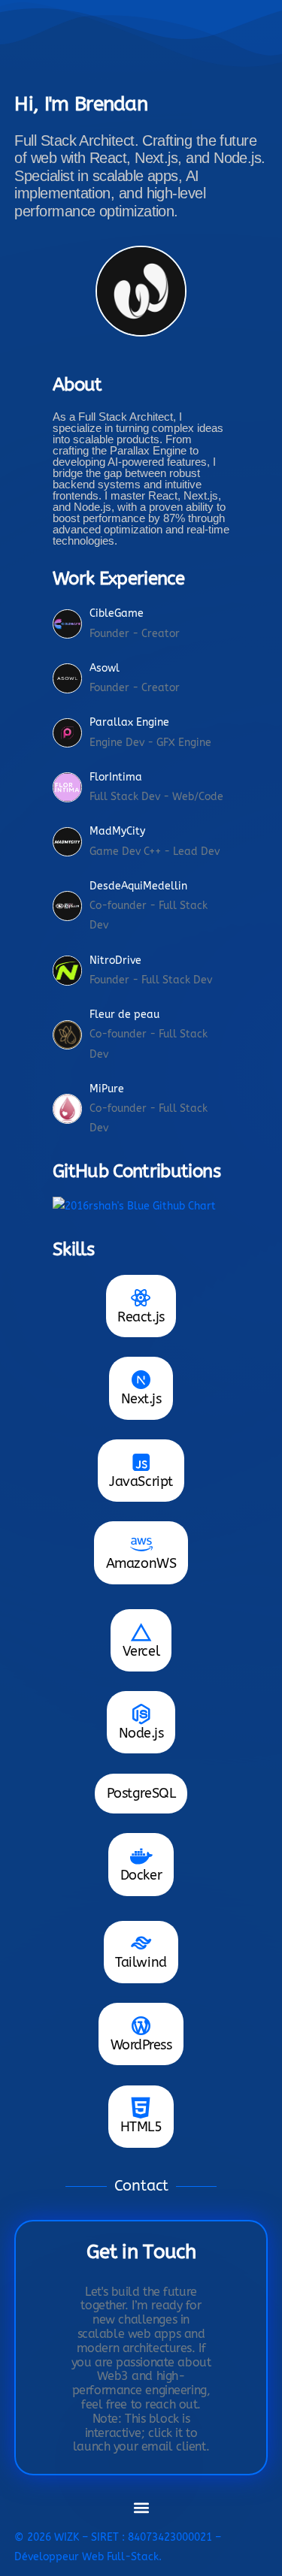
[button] (141, 2508)
